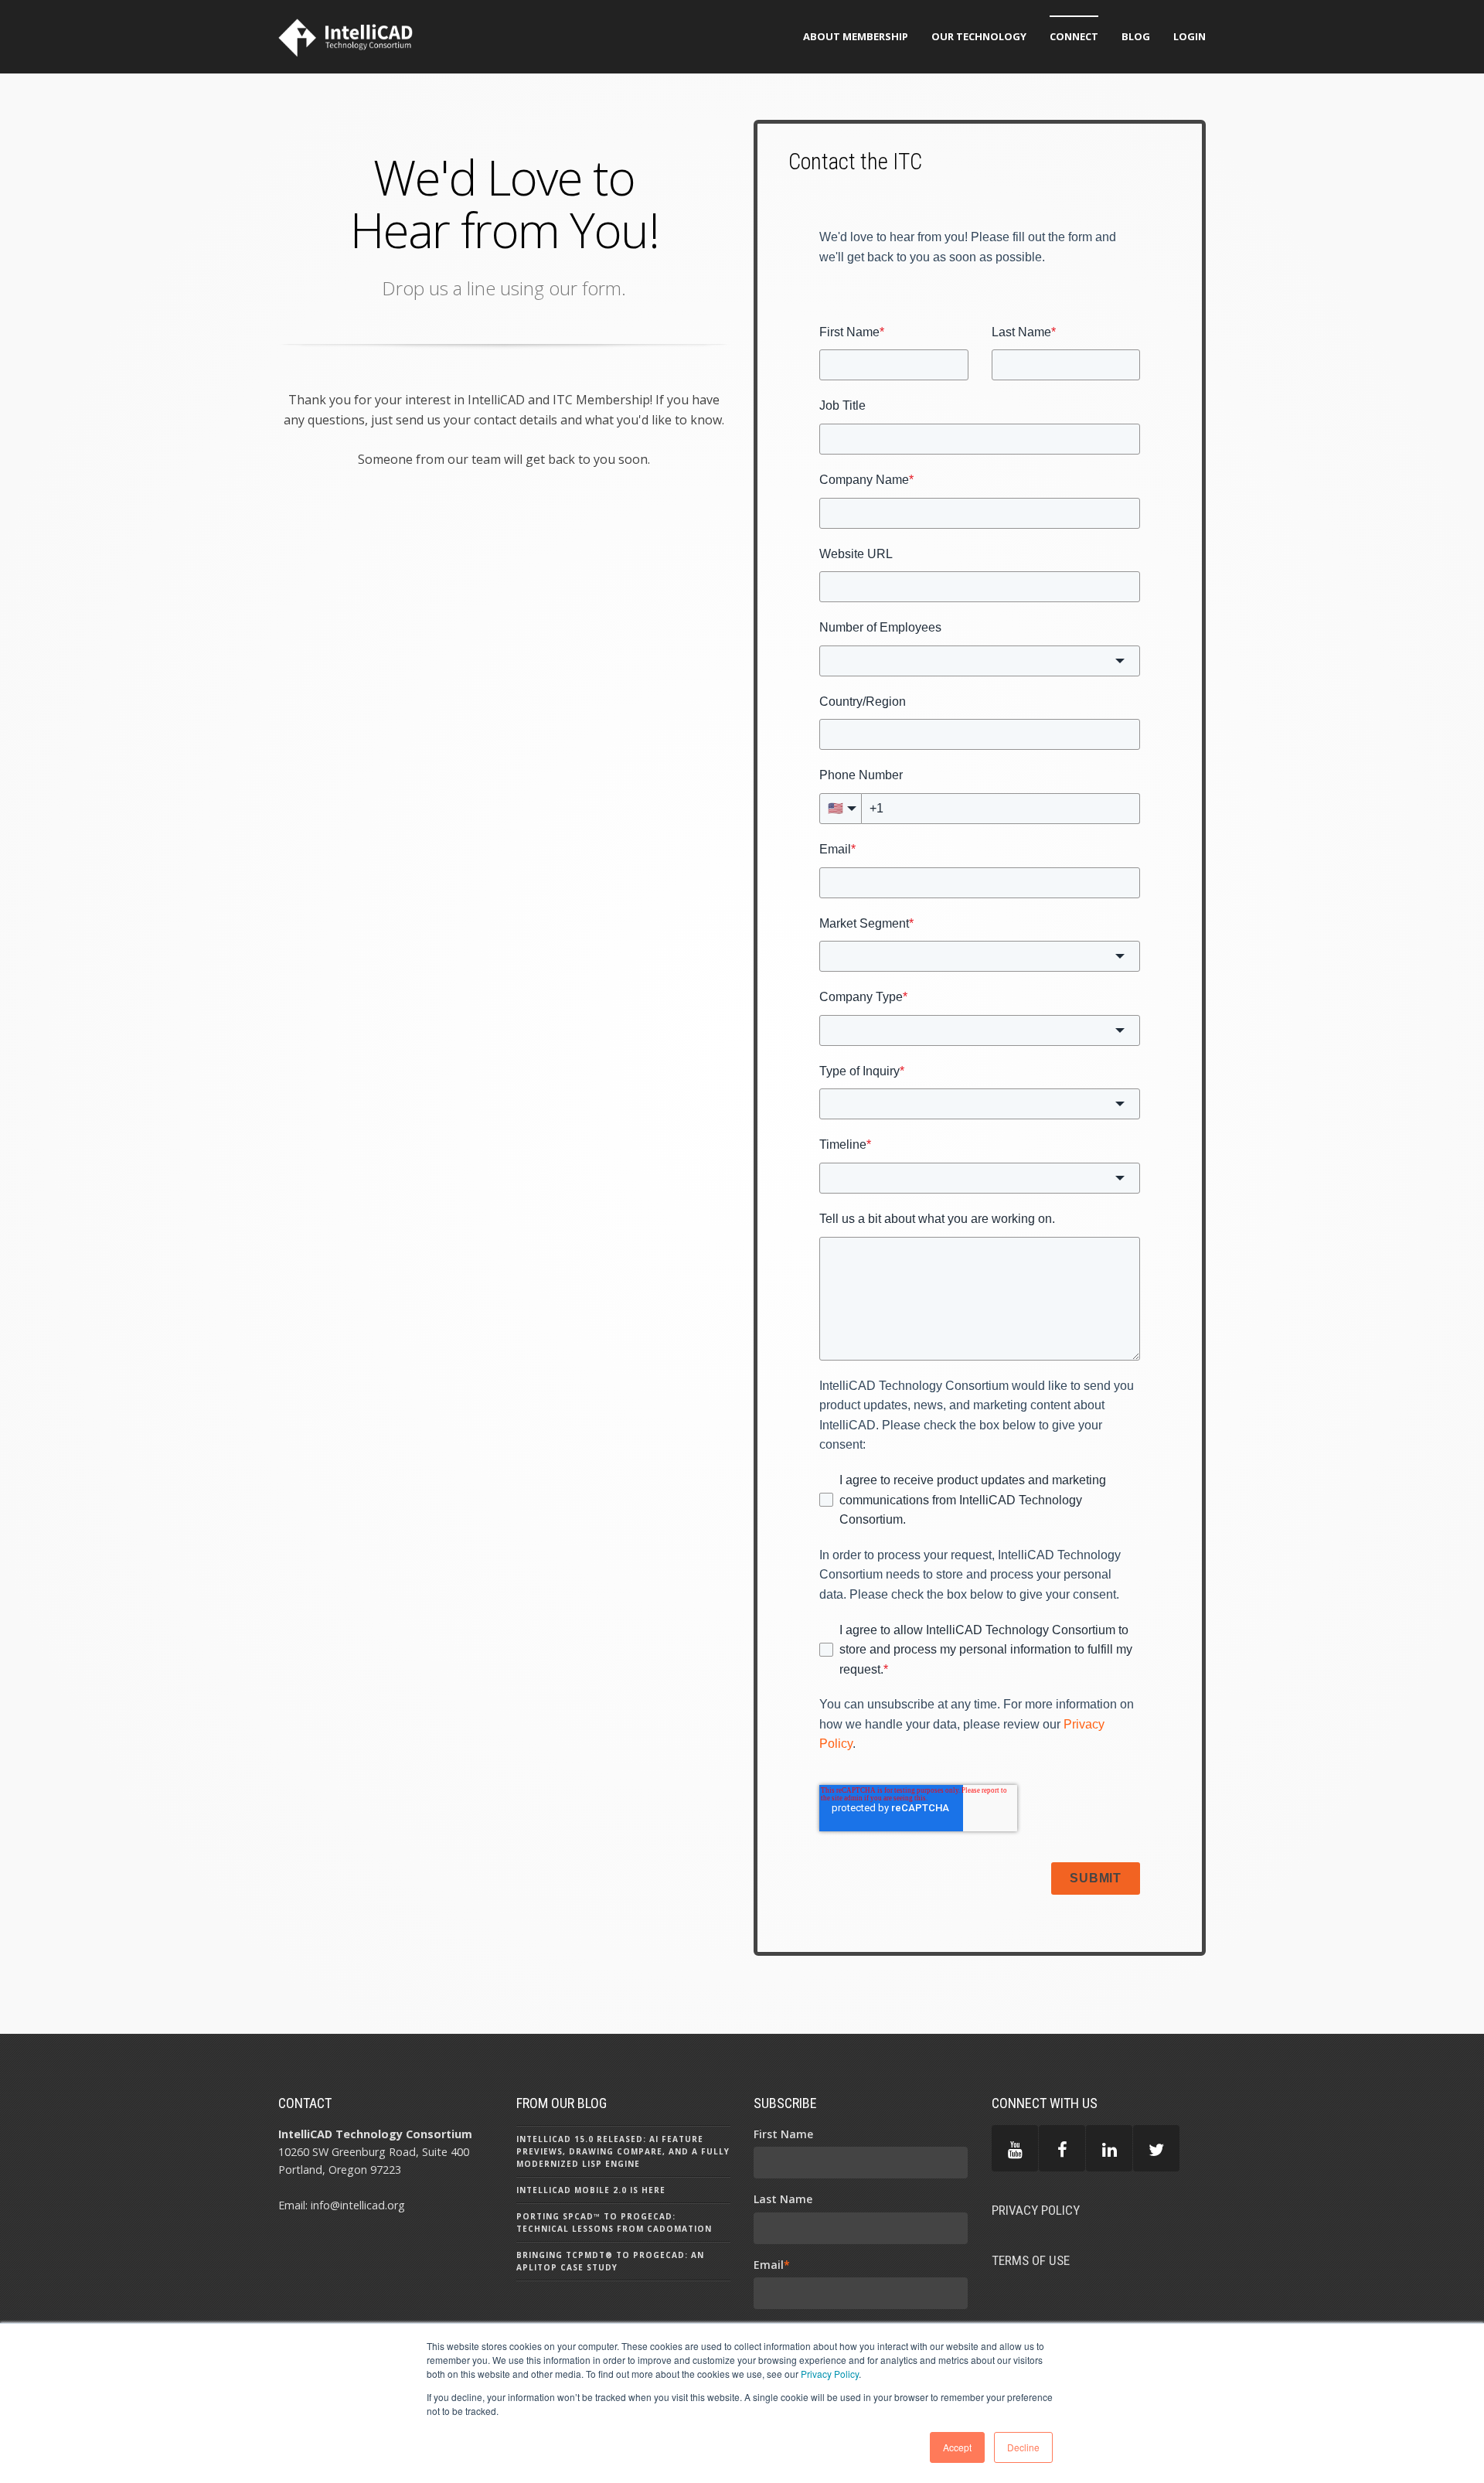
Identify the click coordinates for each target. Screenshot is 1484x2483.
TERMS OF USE (1031, 2260)
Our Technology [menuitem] (979, 36)
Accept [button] (957, 2447)
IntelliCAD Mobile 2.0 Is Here (591, 2190)
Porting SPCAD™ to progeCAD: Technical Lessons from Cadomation (614, 2222)
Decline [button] (1023, 2447)
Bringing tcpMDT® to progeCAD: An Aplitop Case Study (610, 2261)
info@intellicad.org (358, 2205)
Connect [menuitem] (1074, 36)
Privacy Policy (830, 2374)
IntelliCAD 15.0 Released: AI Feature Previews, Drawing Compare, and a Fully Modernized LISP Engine (623, 2151)
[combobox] (980, 661)
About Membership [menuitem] (856, 36)
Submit (1096, 1878)
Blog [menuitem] (1136, 36)
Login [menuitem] (1190, 36)
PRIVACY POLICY (1036, 2210)
